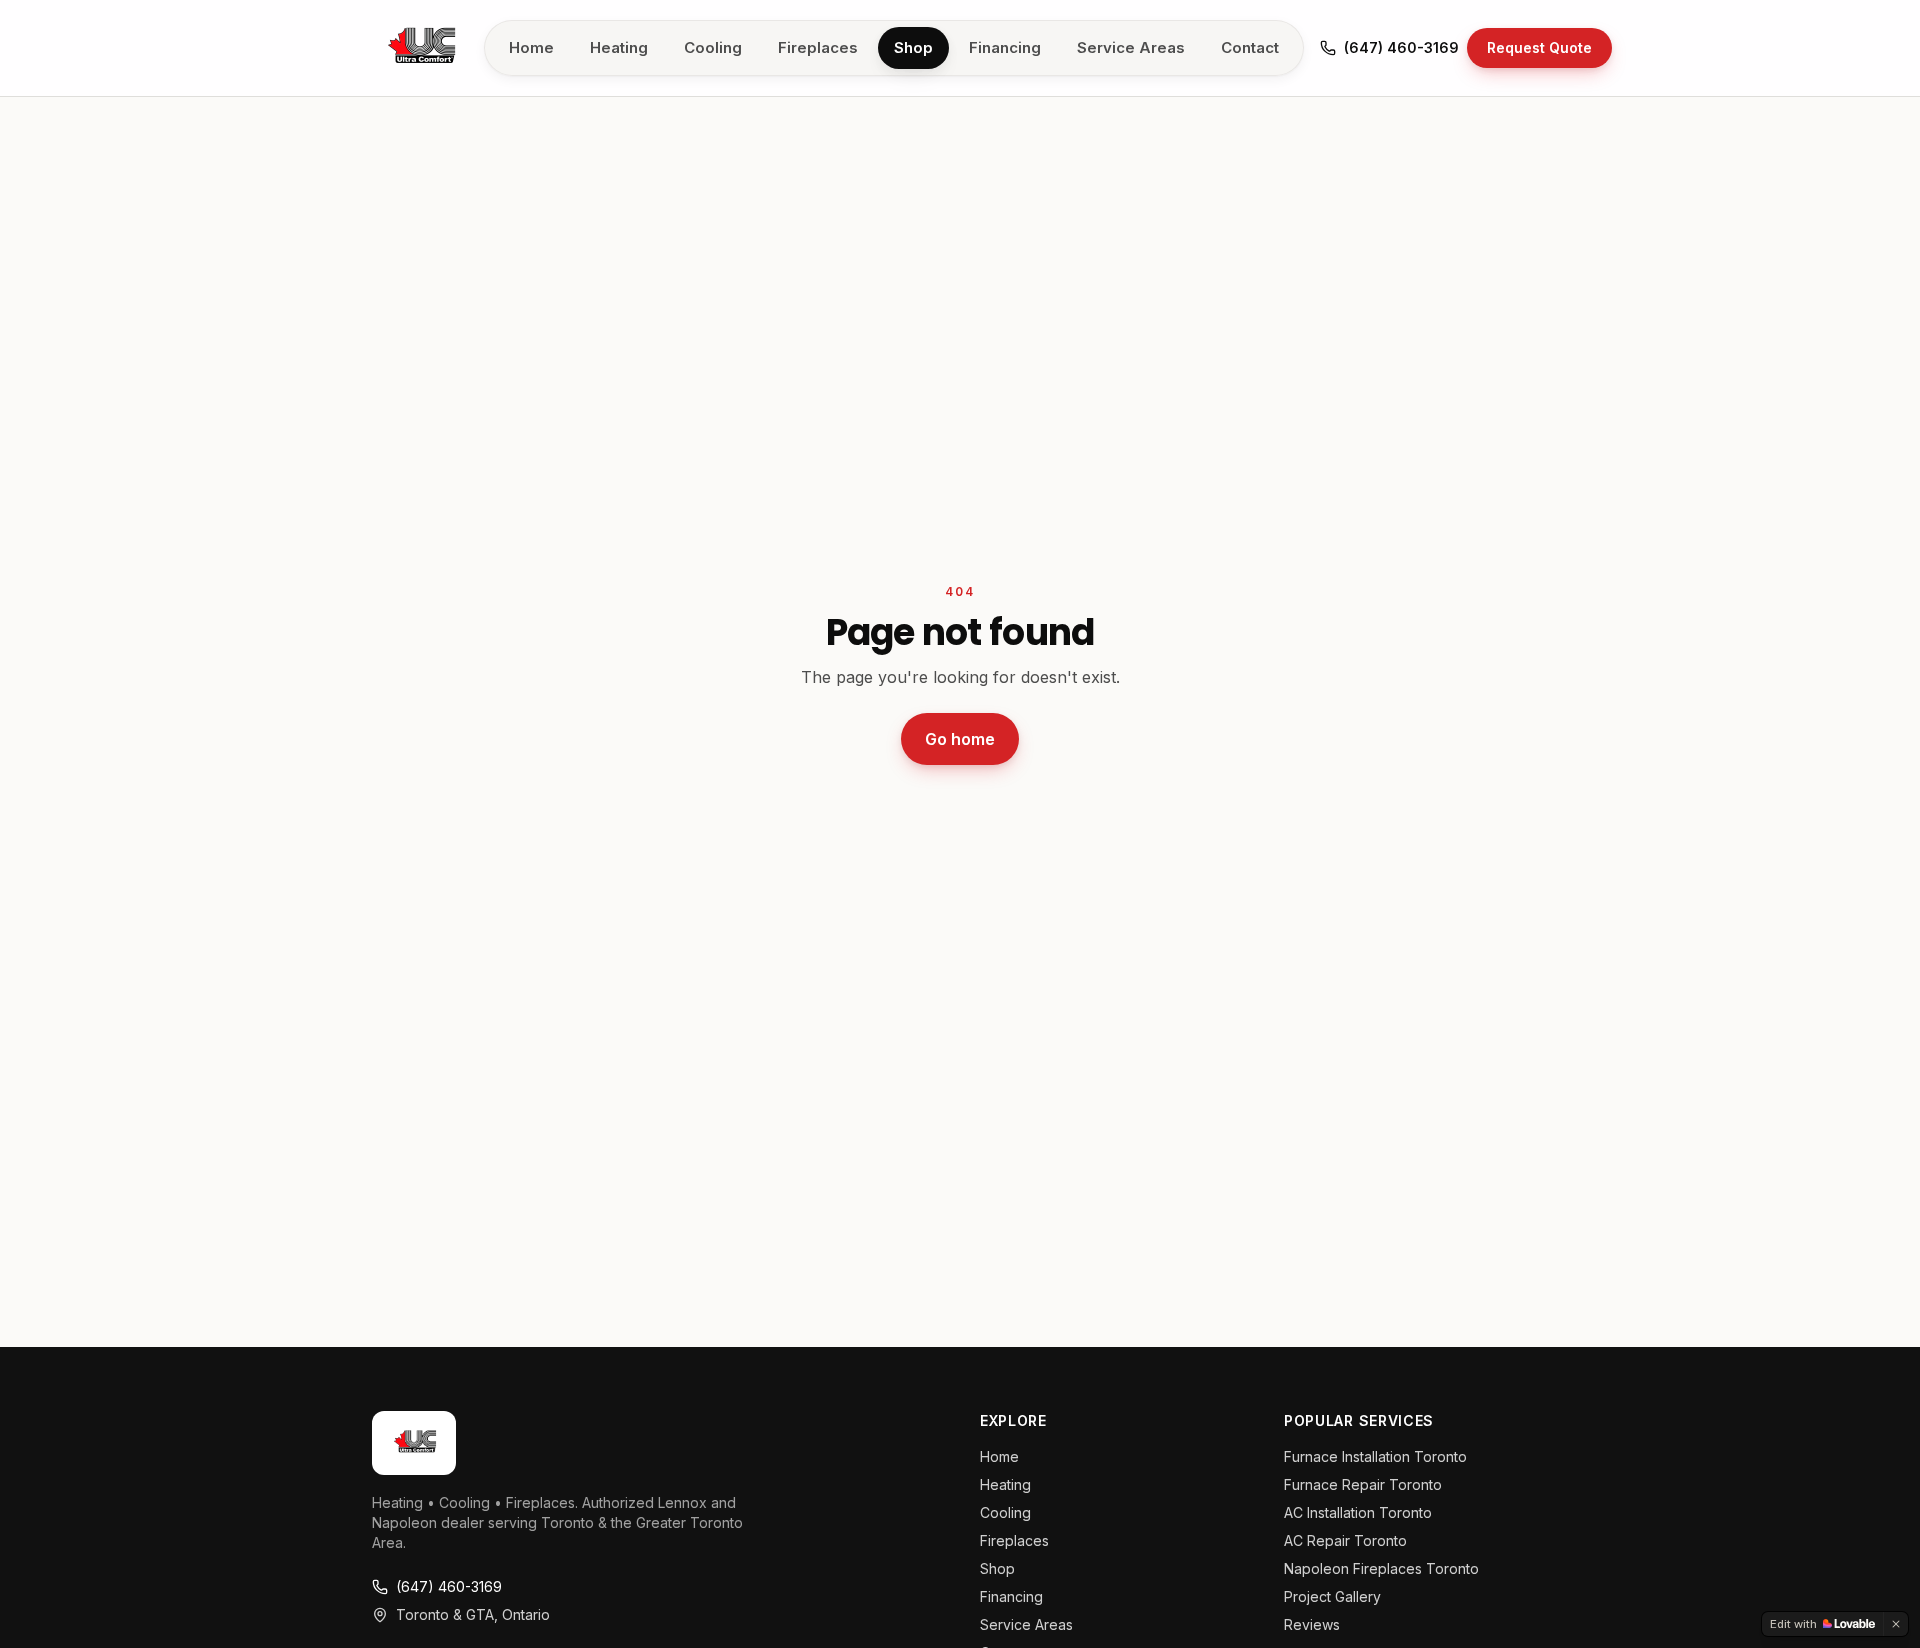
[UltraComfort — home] (420, 48)
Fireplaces (818, 47)
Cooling (713, 47)
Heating (619, 47)
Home (531, 47)
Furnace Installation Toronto (1375, 1456)
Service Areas (1131, 47)
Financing (1005, 47)
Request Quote (1539, 47)
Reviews (1312, 1624)
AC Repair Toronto (1345, 1540)
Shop (913, 47)
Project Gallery (1332, 1596)
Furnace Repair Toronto (1363, 1484)
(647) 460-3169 (1401, 47)
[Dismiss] (1896, 1624)
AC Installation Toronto (1358, 1512)
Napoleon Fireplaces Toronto (1381, 1568)
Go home (960, 739)
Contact (1250, 47)
